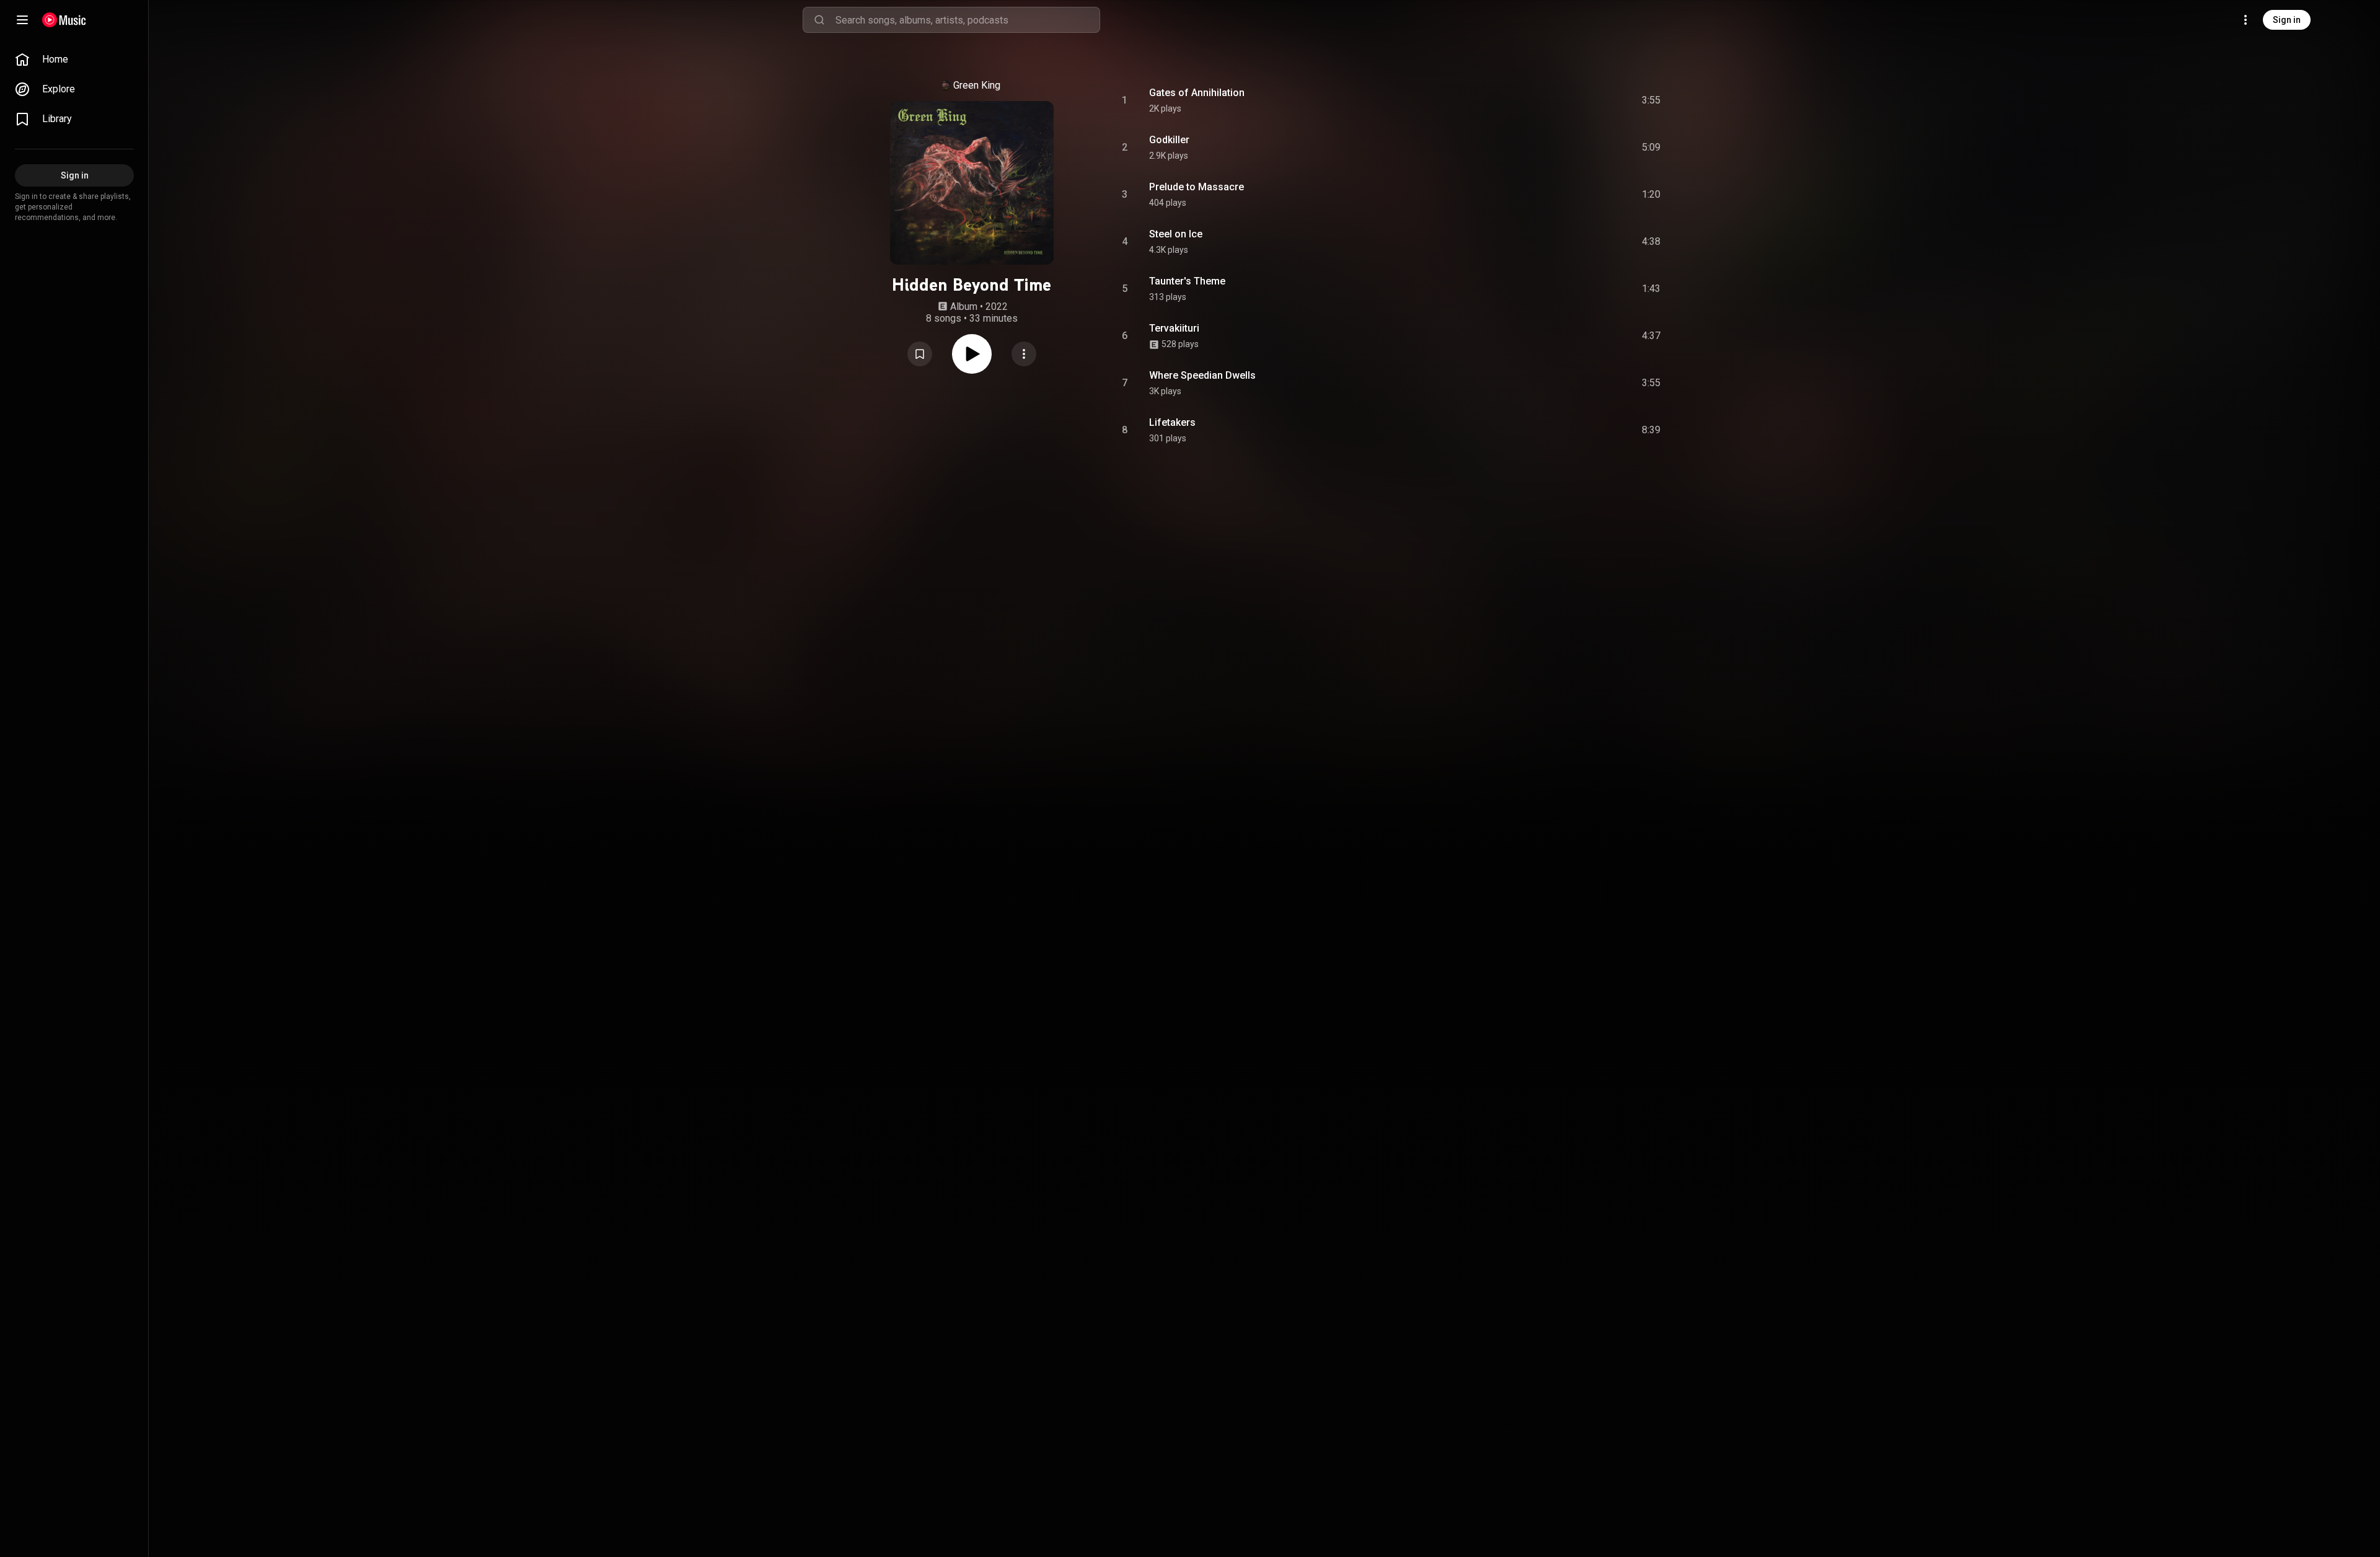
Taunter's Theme (1187, 281)
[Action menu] (1024, 354)
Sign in (2287, 20)
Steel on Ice (1176, 234)
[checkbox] (1652, 100)
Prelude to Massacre (1197, 187)
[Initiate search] (819, 20)
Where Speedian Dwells (1202, 375)
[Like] (1558, 100)
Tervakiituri (1174, 328)
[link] (74, 60)
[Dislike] (1581, 100)
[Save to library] (920, 354)
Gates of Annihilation (1197, 93)
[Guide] (22, 20)
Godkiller (1169, 140)
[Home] (64, 20)
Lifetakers (1172, 422)
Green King (977, 85)
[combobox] (967, 20)
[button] (920, 354)
